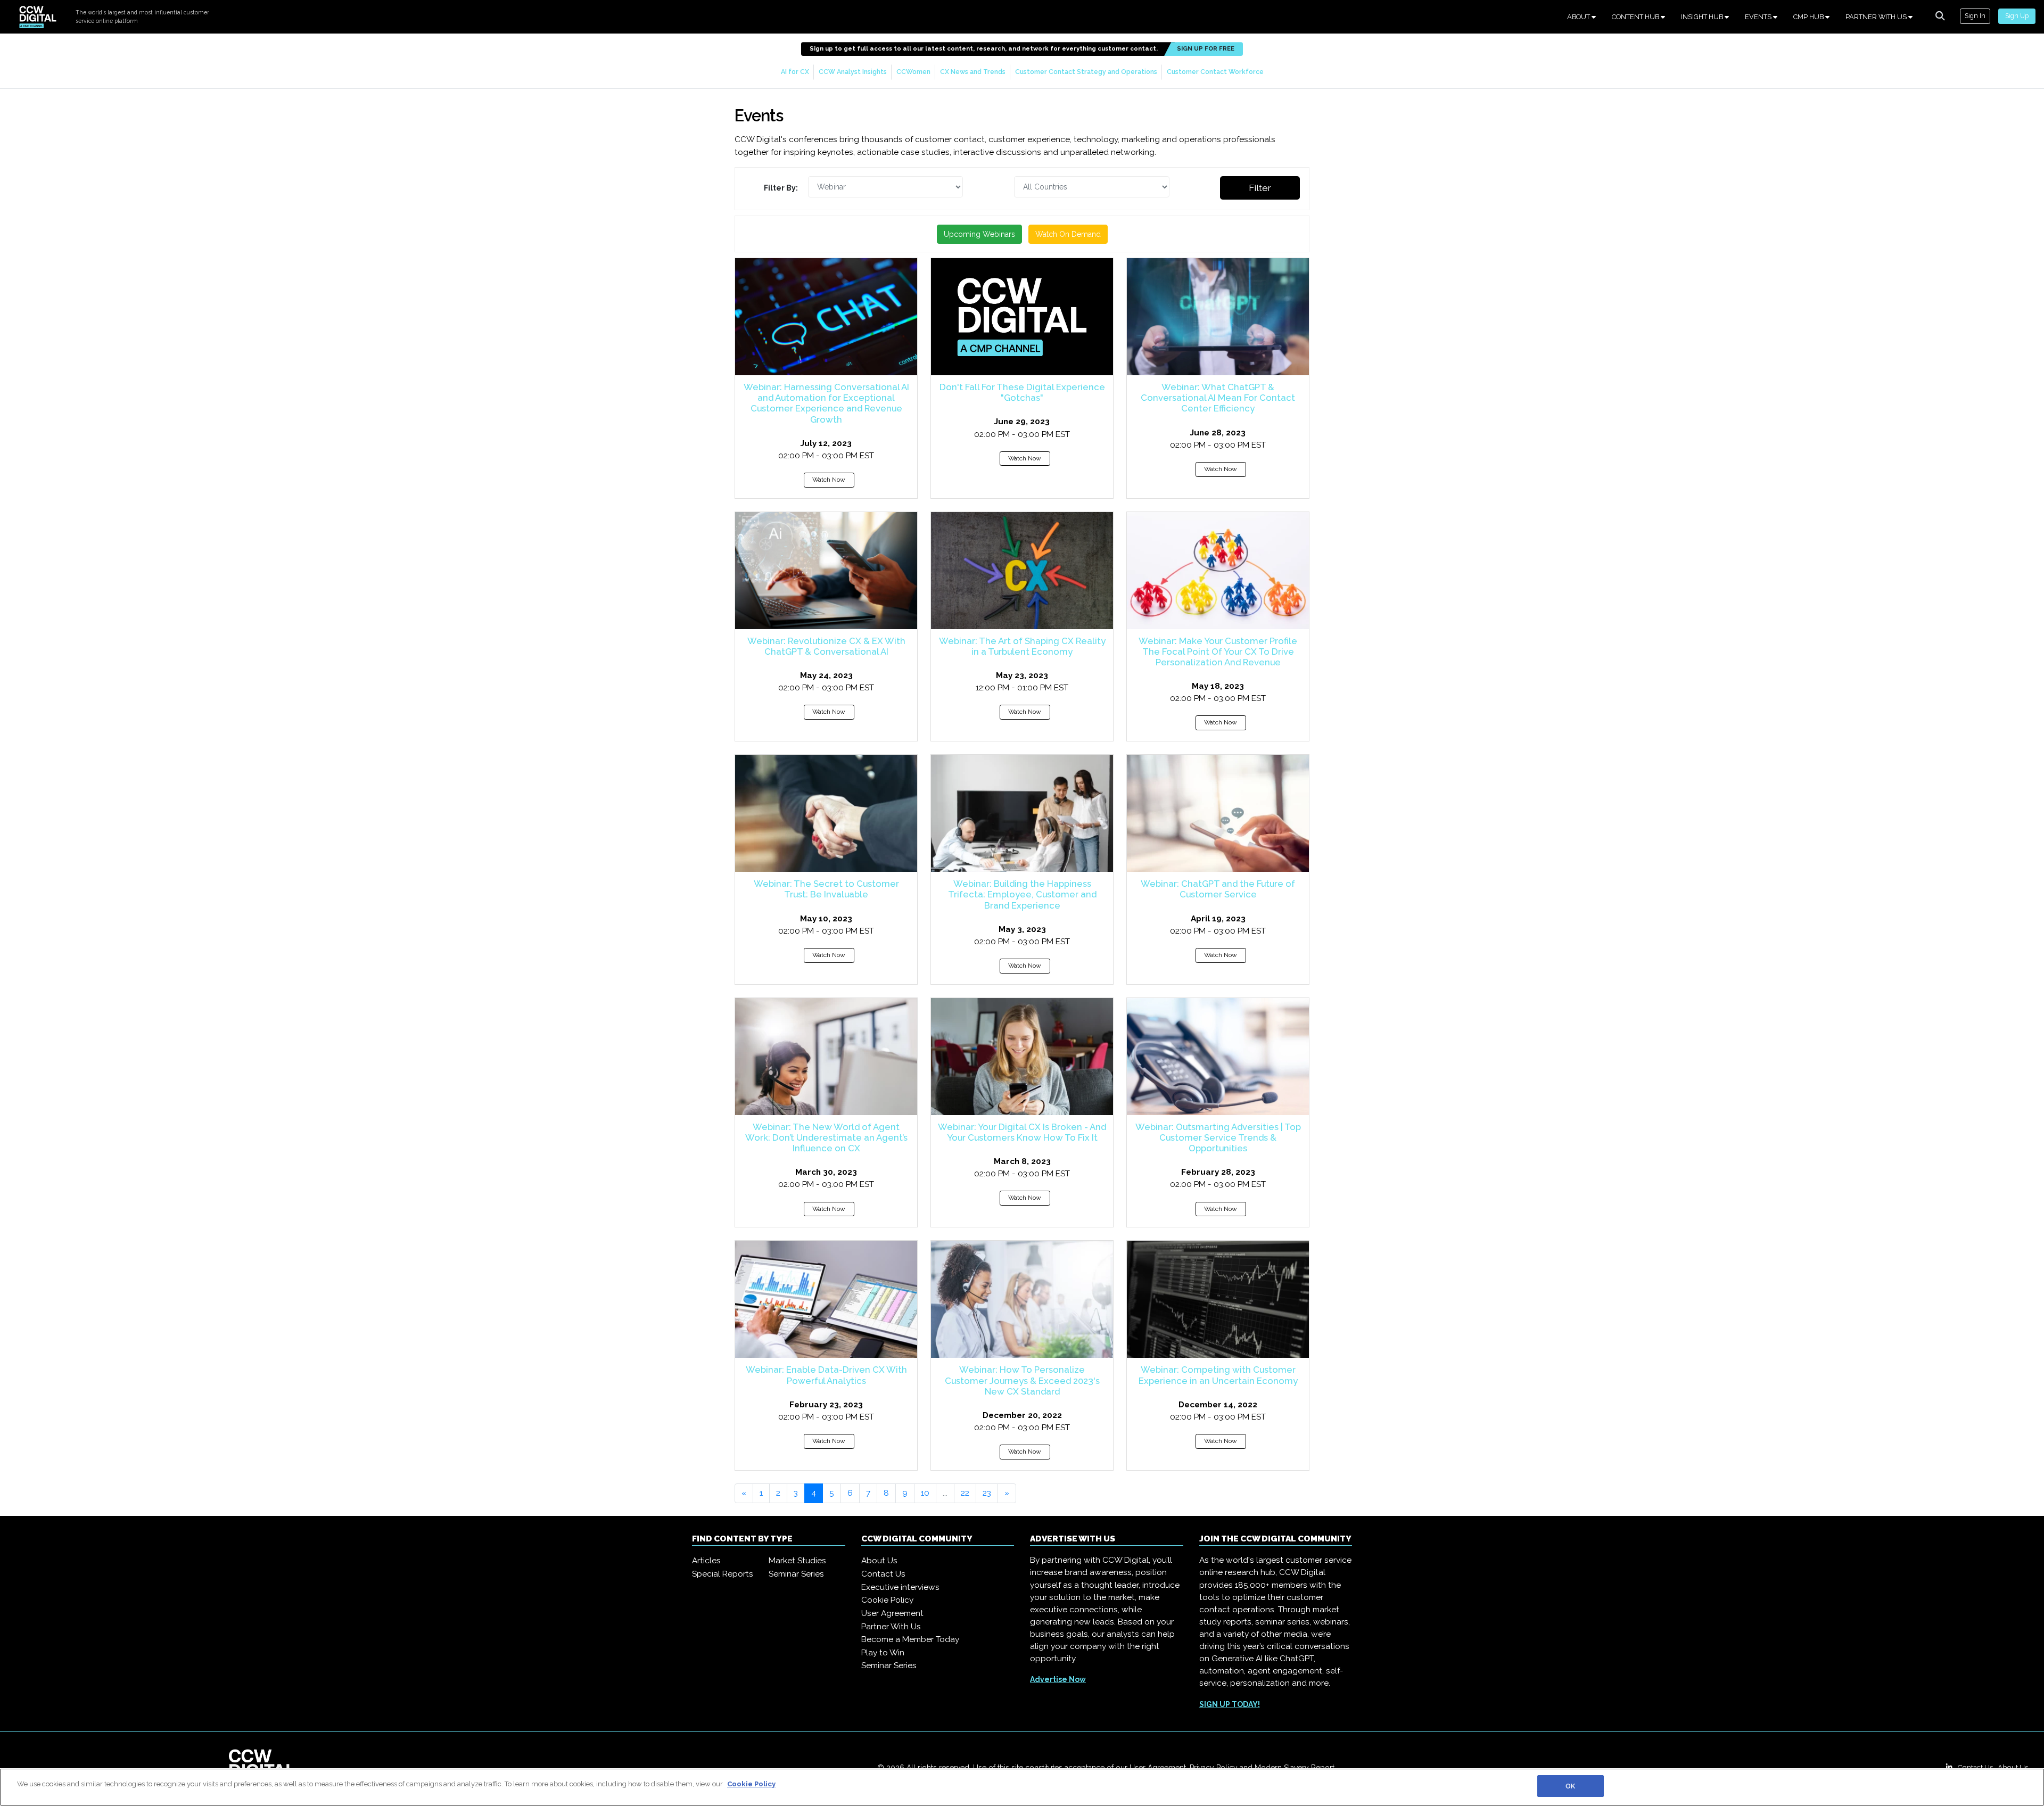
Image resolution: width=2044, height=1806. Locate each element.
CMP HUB (1809, 17)
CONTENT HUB (1636, 17)
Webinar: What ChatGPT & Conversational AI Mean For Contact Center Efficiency (1218, 398)
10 (925, 1493)
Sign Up (2017, 16)
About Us (879, 1561)
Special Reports (723, 1574)
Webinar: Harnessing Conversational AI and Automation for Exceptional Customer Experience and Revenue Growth (826, 403)
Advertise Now (1058, 1679)
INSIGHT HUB (1703, 17)
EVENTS (1759, 17)
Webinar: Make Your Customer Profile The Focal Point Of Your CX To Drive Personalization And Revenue (1218, 652)
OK (1570, 1786)
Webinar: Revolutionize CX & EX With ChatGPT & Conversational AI (826, 646)
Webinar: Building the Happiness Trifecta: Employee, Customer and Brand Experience (1022, 894)
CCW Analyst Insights (853, 72)
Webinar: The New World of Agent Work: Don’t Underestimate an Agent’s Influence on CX (826, 1137)
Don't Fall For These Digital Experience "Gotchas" (1022, 392)
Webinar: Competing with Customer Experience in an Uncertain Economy (1218, 1375)
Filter (1260, 188)
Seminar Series (796, 1574)
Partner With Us (891, 1627)
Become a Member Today (910, 1639)
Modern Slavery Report (1295, 1768)
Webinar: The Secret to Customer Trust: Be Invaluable (826, 889)
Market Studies (797, 1561)
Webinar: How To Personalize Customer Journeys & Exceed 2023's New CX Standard (1022, 1380)
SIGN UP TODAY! (1230, 1704)
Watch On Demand (1068, 234)
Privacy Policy (1214, 1768)
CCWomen (913, 72)
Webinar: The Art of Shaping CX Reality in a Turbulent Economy (1022, 646)
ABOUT (1579, 17)
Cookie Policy (887, 1600)
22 (965, 1493)
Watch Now (829, 480)
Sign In (1975, 16)
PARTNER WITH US (1877, 17)
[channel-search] (1940, 16)
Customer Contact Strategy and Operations (1086, 72)
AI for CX (795, 72)
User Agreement (892, 1613)
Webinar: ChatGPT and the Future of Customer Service (1218, 889)
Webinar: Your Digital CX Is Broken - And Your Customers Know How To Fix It (1022, 1132)
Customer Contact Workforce (1215, 72)
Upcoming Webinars (979, 234)
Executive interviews (900, 1587)
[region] (1022, 1787)
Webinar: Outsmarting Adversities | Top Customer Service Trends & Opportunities (1218, 1137)
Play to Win (883, 1653)
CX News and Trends (973, 72)
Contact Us (883, 1574)
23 (987, 1493)
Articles (706, 1561)
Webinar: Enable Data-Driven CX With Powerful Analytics (826, 1375)
